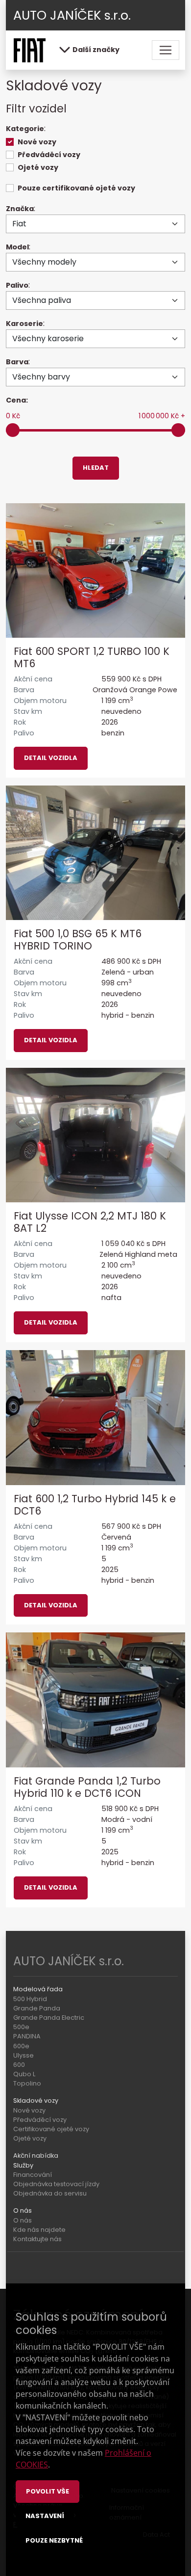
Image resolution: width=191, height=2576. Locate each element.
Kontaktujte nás (37, 2239)
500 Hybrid (30, 1999)
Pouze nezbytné (54, 2540)
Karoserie (24, 324)
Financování (33, 2175)
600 (19, 2065)
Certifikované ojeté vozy (51, 2129)
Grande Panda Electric (49, 2018)
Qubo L (24, 2074)
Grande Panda (37, 2008)
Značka (20, 209)
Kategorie (25, 129)
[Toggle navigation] (166, 50)
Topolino (27, 2083)
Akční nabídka (36, 2156)
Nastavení (45, 2516)
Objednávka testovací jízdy (56, 2184)
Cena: (17, 400)
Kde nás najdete (39, 2230)
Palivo (17, 285)
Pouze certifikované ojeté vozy (76, 188)
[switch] (10, 142)
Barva (17, 362)
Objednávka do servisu (50, 2193)
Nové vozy (37, 142)
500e (21, 2027)
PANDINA (27, 2036)
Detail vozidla (51, 758)
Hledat (96, 468)
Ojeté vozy (38, 167)
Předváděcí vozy (49, 155)
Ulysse (24, 2055)
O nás (23, 2220)
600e (21, 2046)
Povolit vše (48, 2491)
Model (17, 247)
